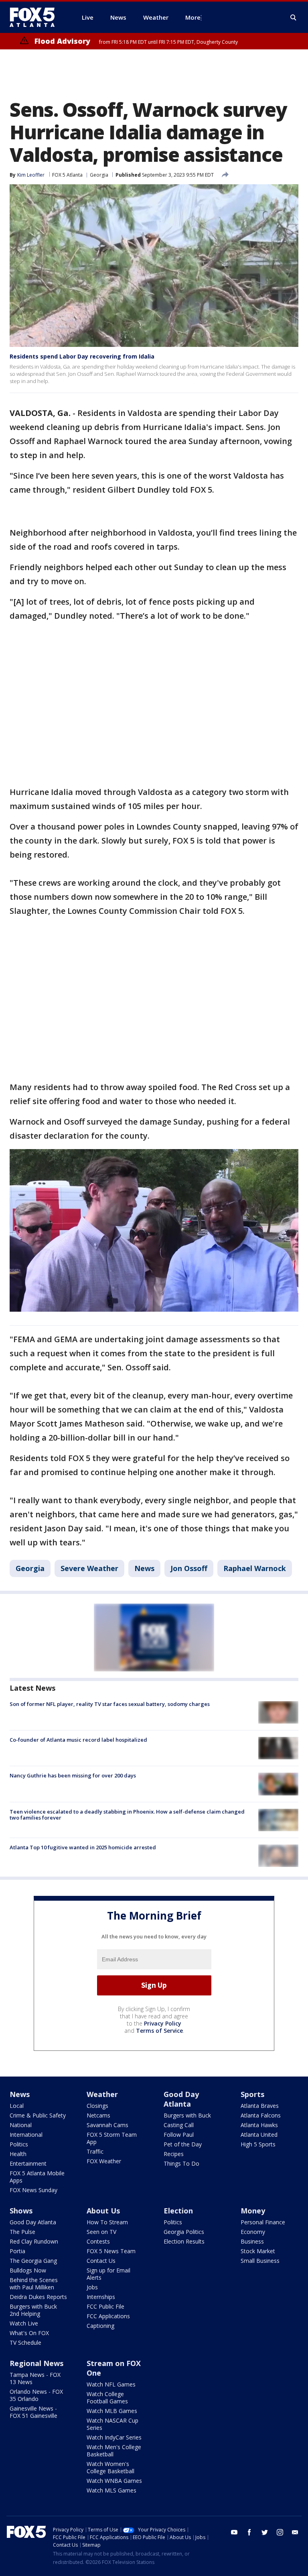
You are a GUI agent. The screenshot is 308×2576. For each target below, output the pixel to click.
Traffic (95, 2151)
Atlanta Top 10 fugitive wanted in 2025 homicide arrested (83, 1847)
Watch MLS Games (111, 2490)
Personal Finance (263, 2222)
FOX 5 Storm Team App (112, 2138)
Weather (102, 2094)
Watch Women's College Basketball (110, 2467)
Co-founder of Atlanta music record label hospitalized (78, 1740)
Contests (98, 2241)
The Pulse (22, 2232)
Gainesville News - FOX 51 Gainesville (33, 2412)
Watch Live (24, 2323)
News (144, 1568)
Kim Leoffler (31, 175)
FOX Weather (104, 2161)
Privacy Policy (163, 2023)
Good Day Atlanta (181, 2099)
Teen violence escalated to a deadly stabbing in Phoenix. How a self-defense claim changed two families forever (127, 1815)
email (295, 2532)
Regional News (36, 2363)
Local (17, 2106)
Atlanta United (259, 2135)
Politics (19, 2144)
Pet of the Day (183, 2144)
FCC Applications (108, 2316)
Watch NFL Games (111, 2384)
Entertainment (28, 2163)
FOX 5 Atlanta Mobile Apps (37, 2177)
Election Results (184, 2241)
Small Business (260, 2261)
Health (18, 2154)
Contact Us (101, 2261)
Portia (17, 2251)
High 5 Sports (258, 2144)
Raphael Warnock (255, 1568)
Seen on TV (101, 2232)
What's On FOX (29, 2333)
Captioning (100, 2326)
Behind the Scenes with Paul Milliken (34, 2284)
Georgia (99, 175)
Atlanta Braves (260, 2106)
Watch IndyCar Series (114, 2437)
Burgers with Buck (187, 2115)
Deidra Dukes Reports (38, 2297)
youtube (234, 2532)
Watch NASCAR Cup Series (112, 2424)
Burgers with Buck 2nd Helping (33, 2310)
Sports (252, 2094)
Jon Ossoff (189, 1568)
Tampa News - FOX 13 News (35, 2378)
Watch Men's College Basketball (114, 2451)
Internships (101, 2297)
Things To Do (181, 2163)
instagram (280, 2532)
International (26, 2135)
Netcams (98, 2115)
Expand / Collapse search (294, 18)
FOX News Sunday (33, 2190)
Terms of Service (159, 2031)
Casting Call (179, 2125)
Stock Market (258, 2251)
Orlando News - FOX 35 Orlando (36, 2395)
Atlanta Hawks (259, 2125)
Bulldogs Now (28, 2270)
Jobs (92, 2287)
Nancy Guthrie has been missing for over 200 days (73, 1775)
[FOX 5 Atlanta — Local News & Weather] (36, 17)
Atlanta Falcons (261, 2115)
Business (252, 2241)
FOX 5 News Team (111, 2251)
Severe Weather (89, 1568)
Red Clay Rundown (34, 2241)
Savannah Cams (107, 2125)
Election (178, 2211)
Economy (253, 2232)
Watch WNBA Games (114, 2481)
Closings (97, 2106)
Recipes (174, 2154)
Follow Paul (179, 2135)
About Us (103, 2211)
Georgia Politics (184, 2232)
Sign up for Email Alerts (108, 2274)
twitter (265, 2532)
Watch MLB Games (112, 2411)
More (193, 17)
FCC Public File (105, 2306)
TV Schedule (25, 2343)
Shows (21, 2211)
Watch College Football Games (107, 2398)
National (21, 2125)
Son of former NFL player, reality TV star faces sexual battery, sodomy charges (110, 1704)
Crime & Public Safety (38, 2115)
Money (253, 2211)
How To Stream (107, 2222)
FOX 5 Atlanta (67, 175)
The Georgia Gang (33, 2261)
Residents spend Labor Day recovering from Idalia (82, 356)
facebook (249, 2532)
